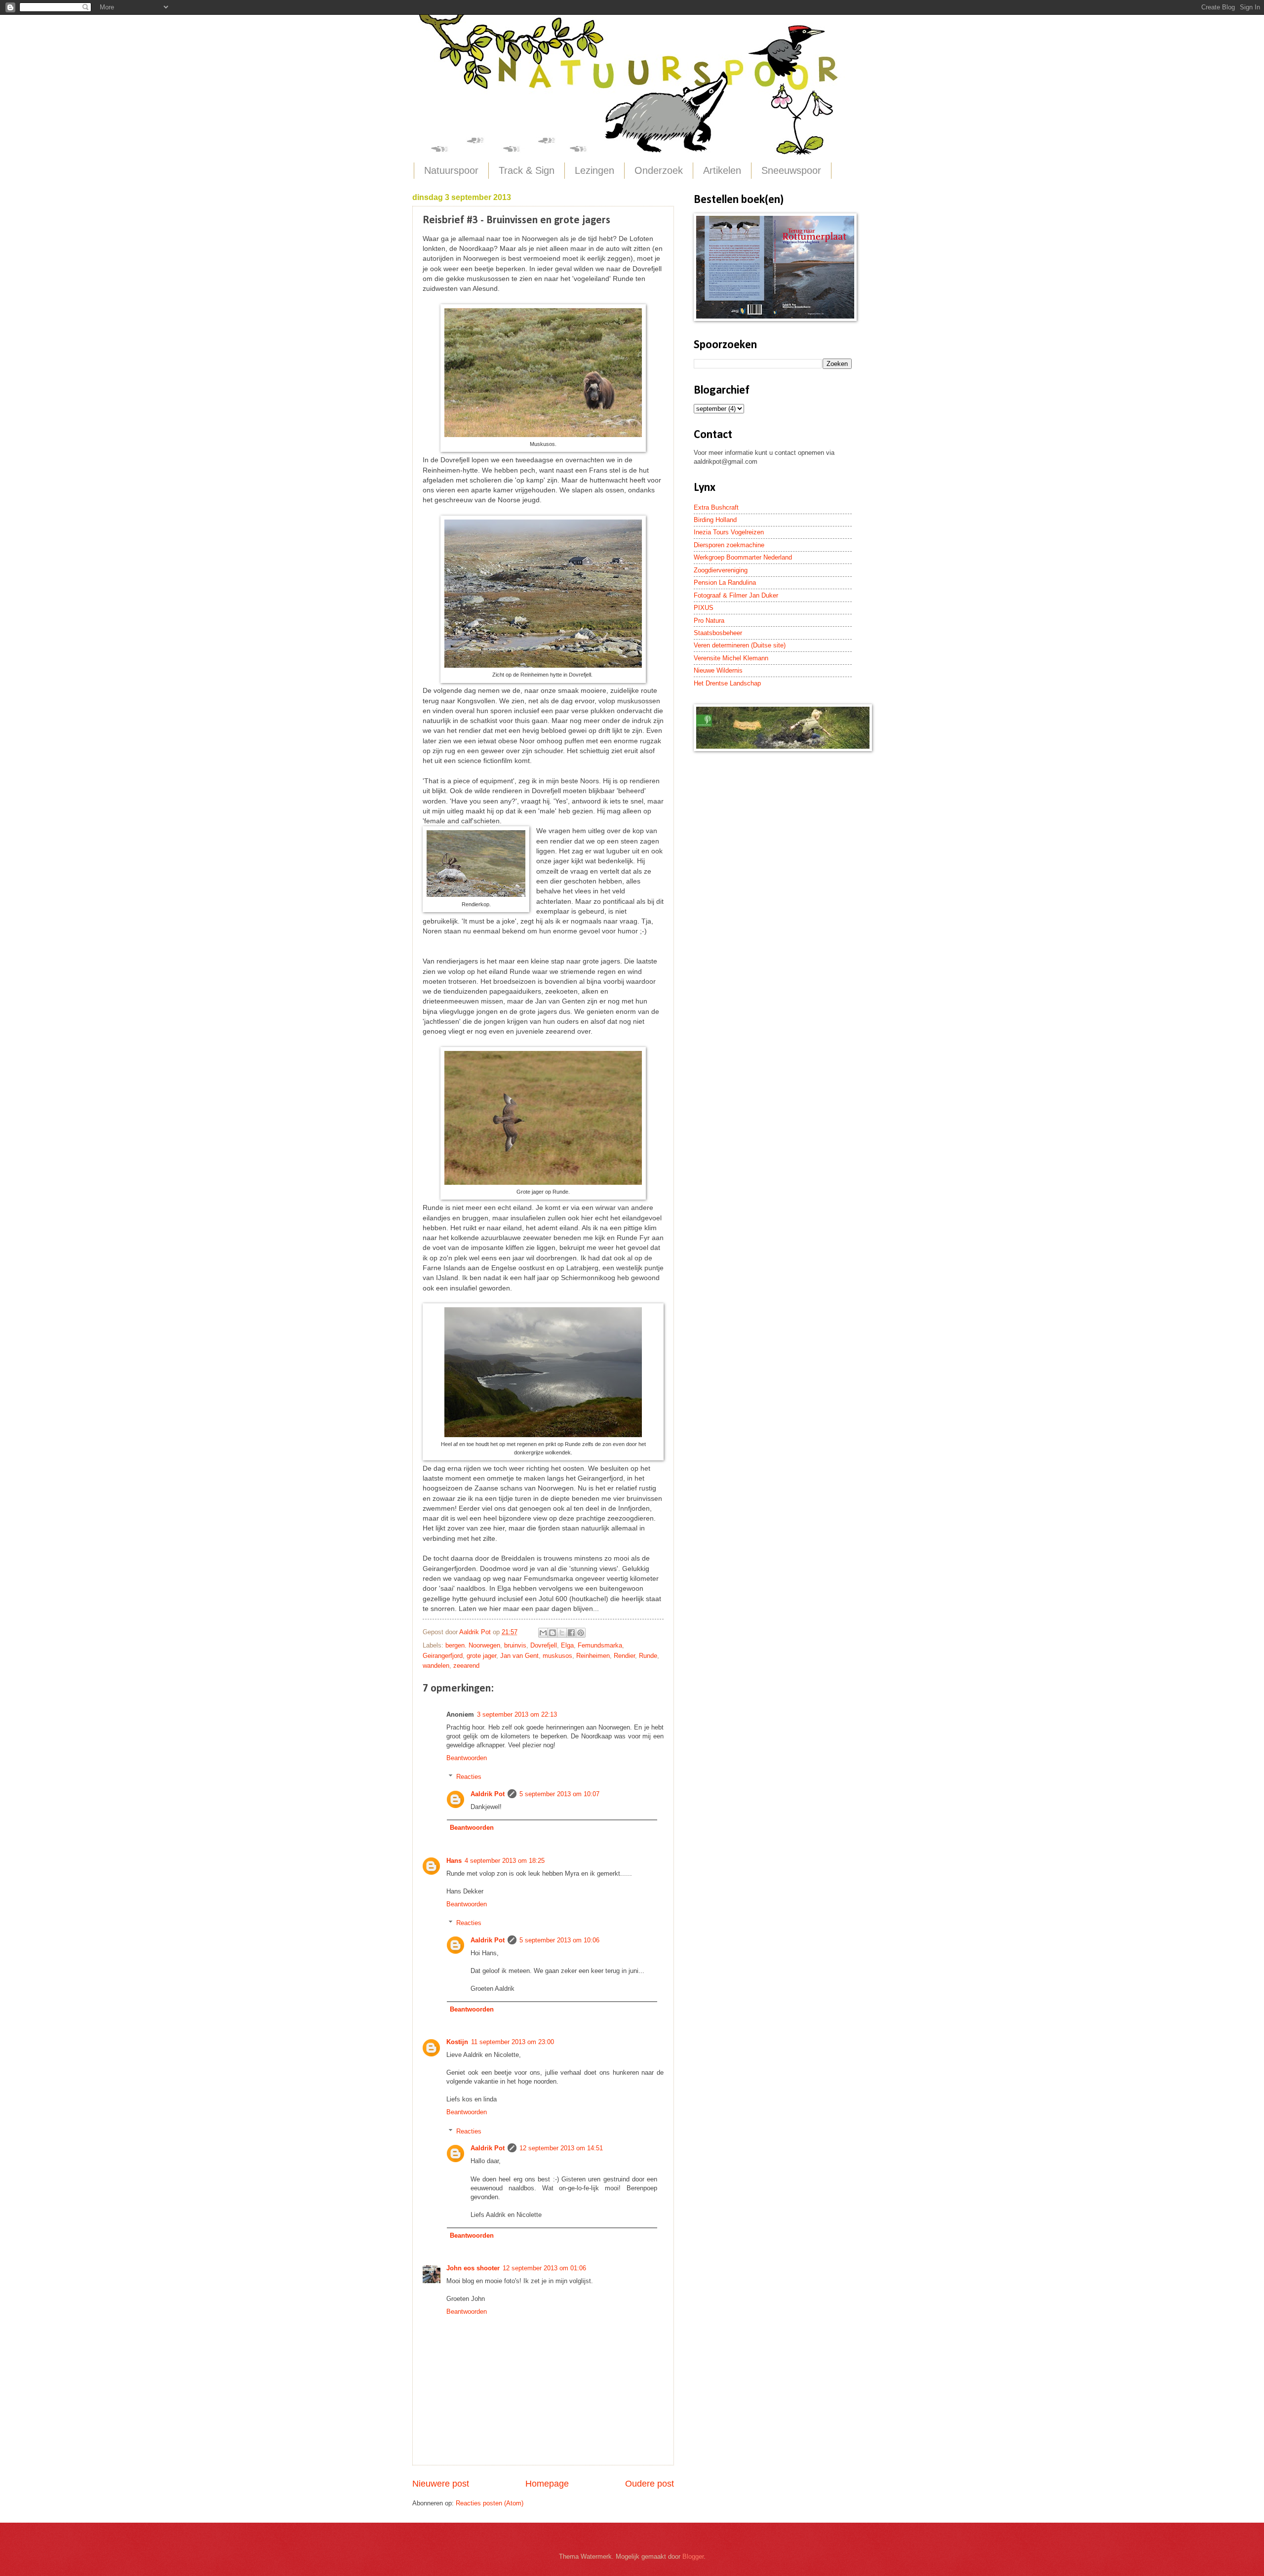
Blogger (693, 2556)
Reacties (469, 1777)
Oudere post (650, 2484)
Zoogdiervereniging (721, 570)
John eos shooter (473, 2268)
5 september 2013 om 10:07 (559, 1794)
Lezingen (594, 170)
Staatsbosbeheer (718, 633)
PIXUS (704, 608)
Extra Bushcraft (716, 507)
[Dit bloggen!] (553, 1633)
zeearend (466, 1666)
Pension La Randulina (725, 583)
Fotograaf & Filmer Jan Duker (736, 595)
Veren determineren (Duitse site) (740, 645)
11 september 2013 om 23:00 (513, 2042)
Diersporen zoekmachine (729, 545)
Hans (454, 1861)
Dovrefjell (544, 1645)
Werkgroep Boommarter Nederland (743, 557)
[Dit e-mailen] (543, 1633)
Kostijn (457, 2042)
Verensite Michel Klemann (731, 658)
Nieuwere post (441, 2484)
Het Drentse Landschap (727, 683)
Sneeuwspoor (791, 170)
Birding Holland (715, 520)
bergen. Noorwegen (473, 1645)
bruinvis (515, 1645)
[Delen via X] (562, 1633)
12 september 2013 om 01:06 (544, 2268)
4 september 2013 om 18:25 (505, 1861)
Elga (567, 1645)
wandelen (436, 1666)
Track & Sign (527, 170)
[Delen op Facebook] (571, 1633)
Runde (648, 1656)
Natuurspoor (451, 170)
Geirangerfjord (443, 1656)
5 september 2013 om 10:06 (559, 1940)
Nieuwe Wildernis (718, 670)
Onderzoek (659, 170)
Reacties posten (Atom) (490, 2503)
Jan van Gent (519, 1656)
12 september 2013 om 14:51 (561, 2148)
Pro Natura (709, 621)
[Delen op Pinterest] (581, 1633)
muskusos (557, 1656)
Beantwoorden (467, 1758)
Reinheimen (593, 1656)
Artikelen (722, 170)
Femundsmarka (600, 1645)
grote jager (481, 1656)
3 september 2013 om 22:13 (517, 1714)
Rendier (624, 1656)
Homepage (547, 2484)
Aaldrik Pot (488, 1794)
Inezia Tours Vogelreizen (729, 532)
